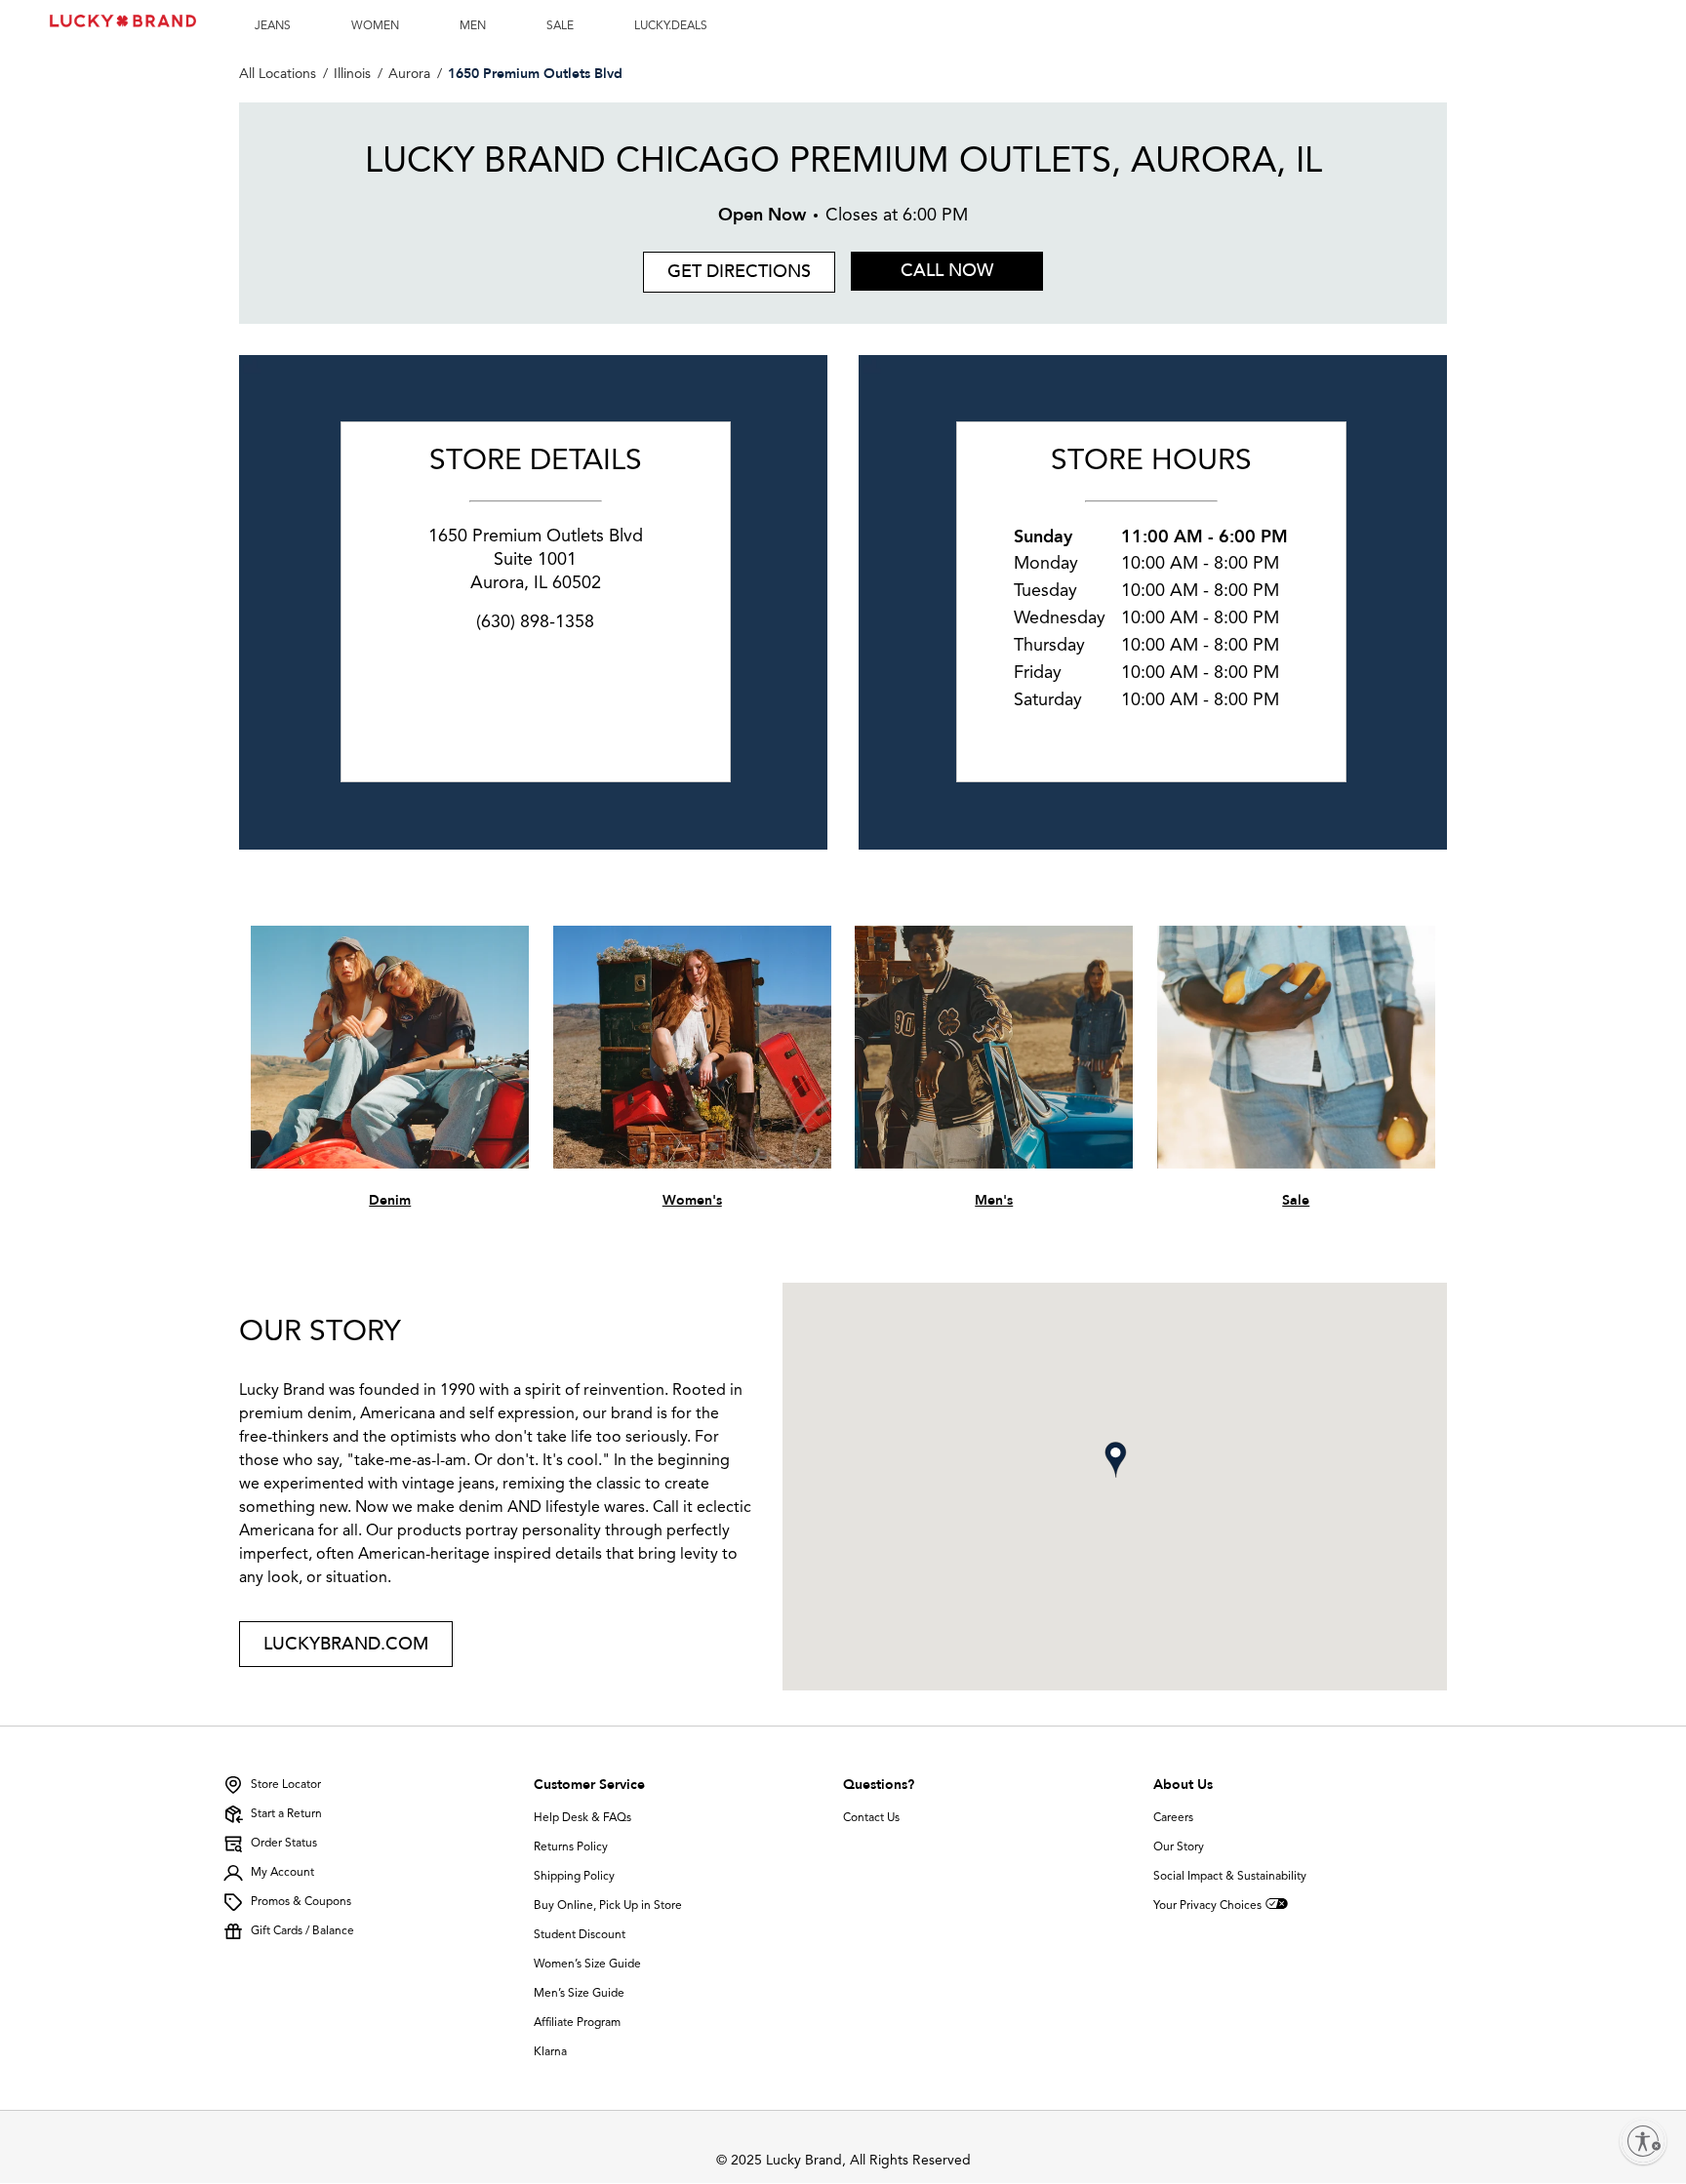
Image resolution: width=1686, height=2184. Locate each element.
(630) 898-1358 (535, 622)
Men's (994, 1200)
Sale (1296, 1200)
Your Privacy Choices (1207, 1906)
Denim (390, 1200)
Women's (692, 1200)
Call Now (947, 271)
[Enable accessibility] (1643, 2141)
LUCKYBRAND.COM (346, 1644)
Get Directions (727, 268)
